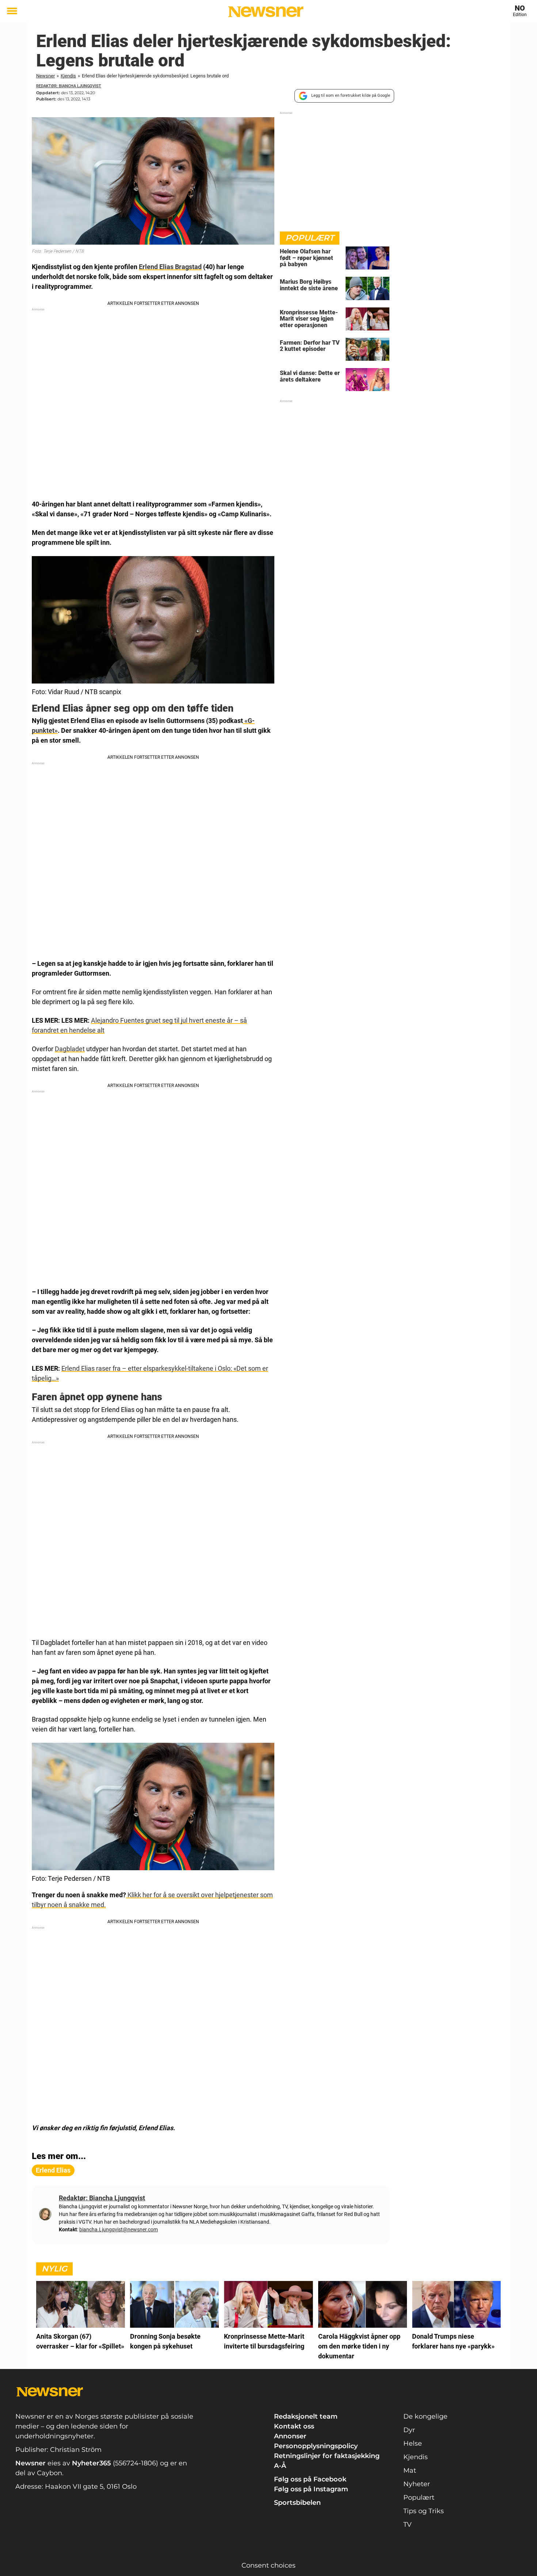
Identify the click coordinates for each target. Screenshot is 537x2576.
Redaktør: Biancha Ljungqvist (69, 86)
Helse (413, 2443)
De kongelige (425, 2416)
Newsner (45, 76)
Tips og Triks (424, 2511)
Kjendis (68, 76)
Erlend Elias (53, 2170)
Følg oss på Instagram (311, 2489)
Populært (419, 2497)
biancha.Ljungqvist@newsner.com (119, 2229)
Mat (410, 2470)
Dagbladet (70, 1049)
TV (407, 2525)
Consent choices (268, 2565)
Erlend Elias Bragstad (170, 267)
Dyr (409, 2430)
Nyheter (417, 2484)
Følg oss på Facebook (310, 2479)
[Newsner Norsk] (266, 12)
